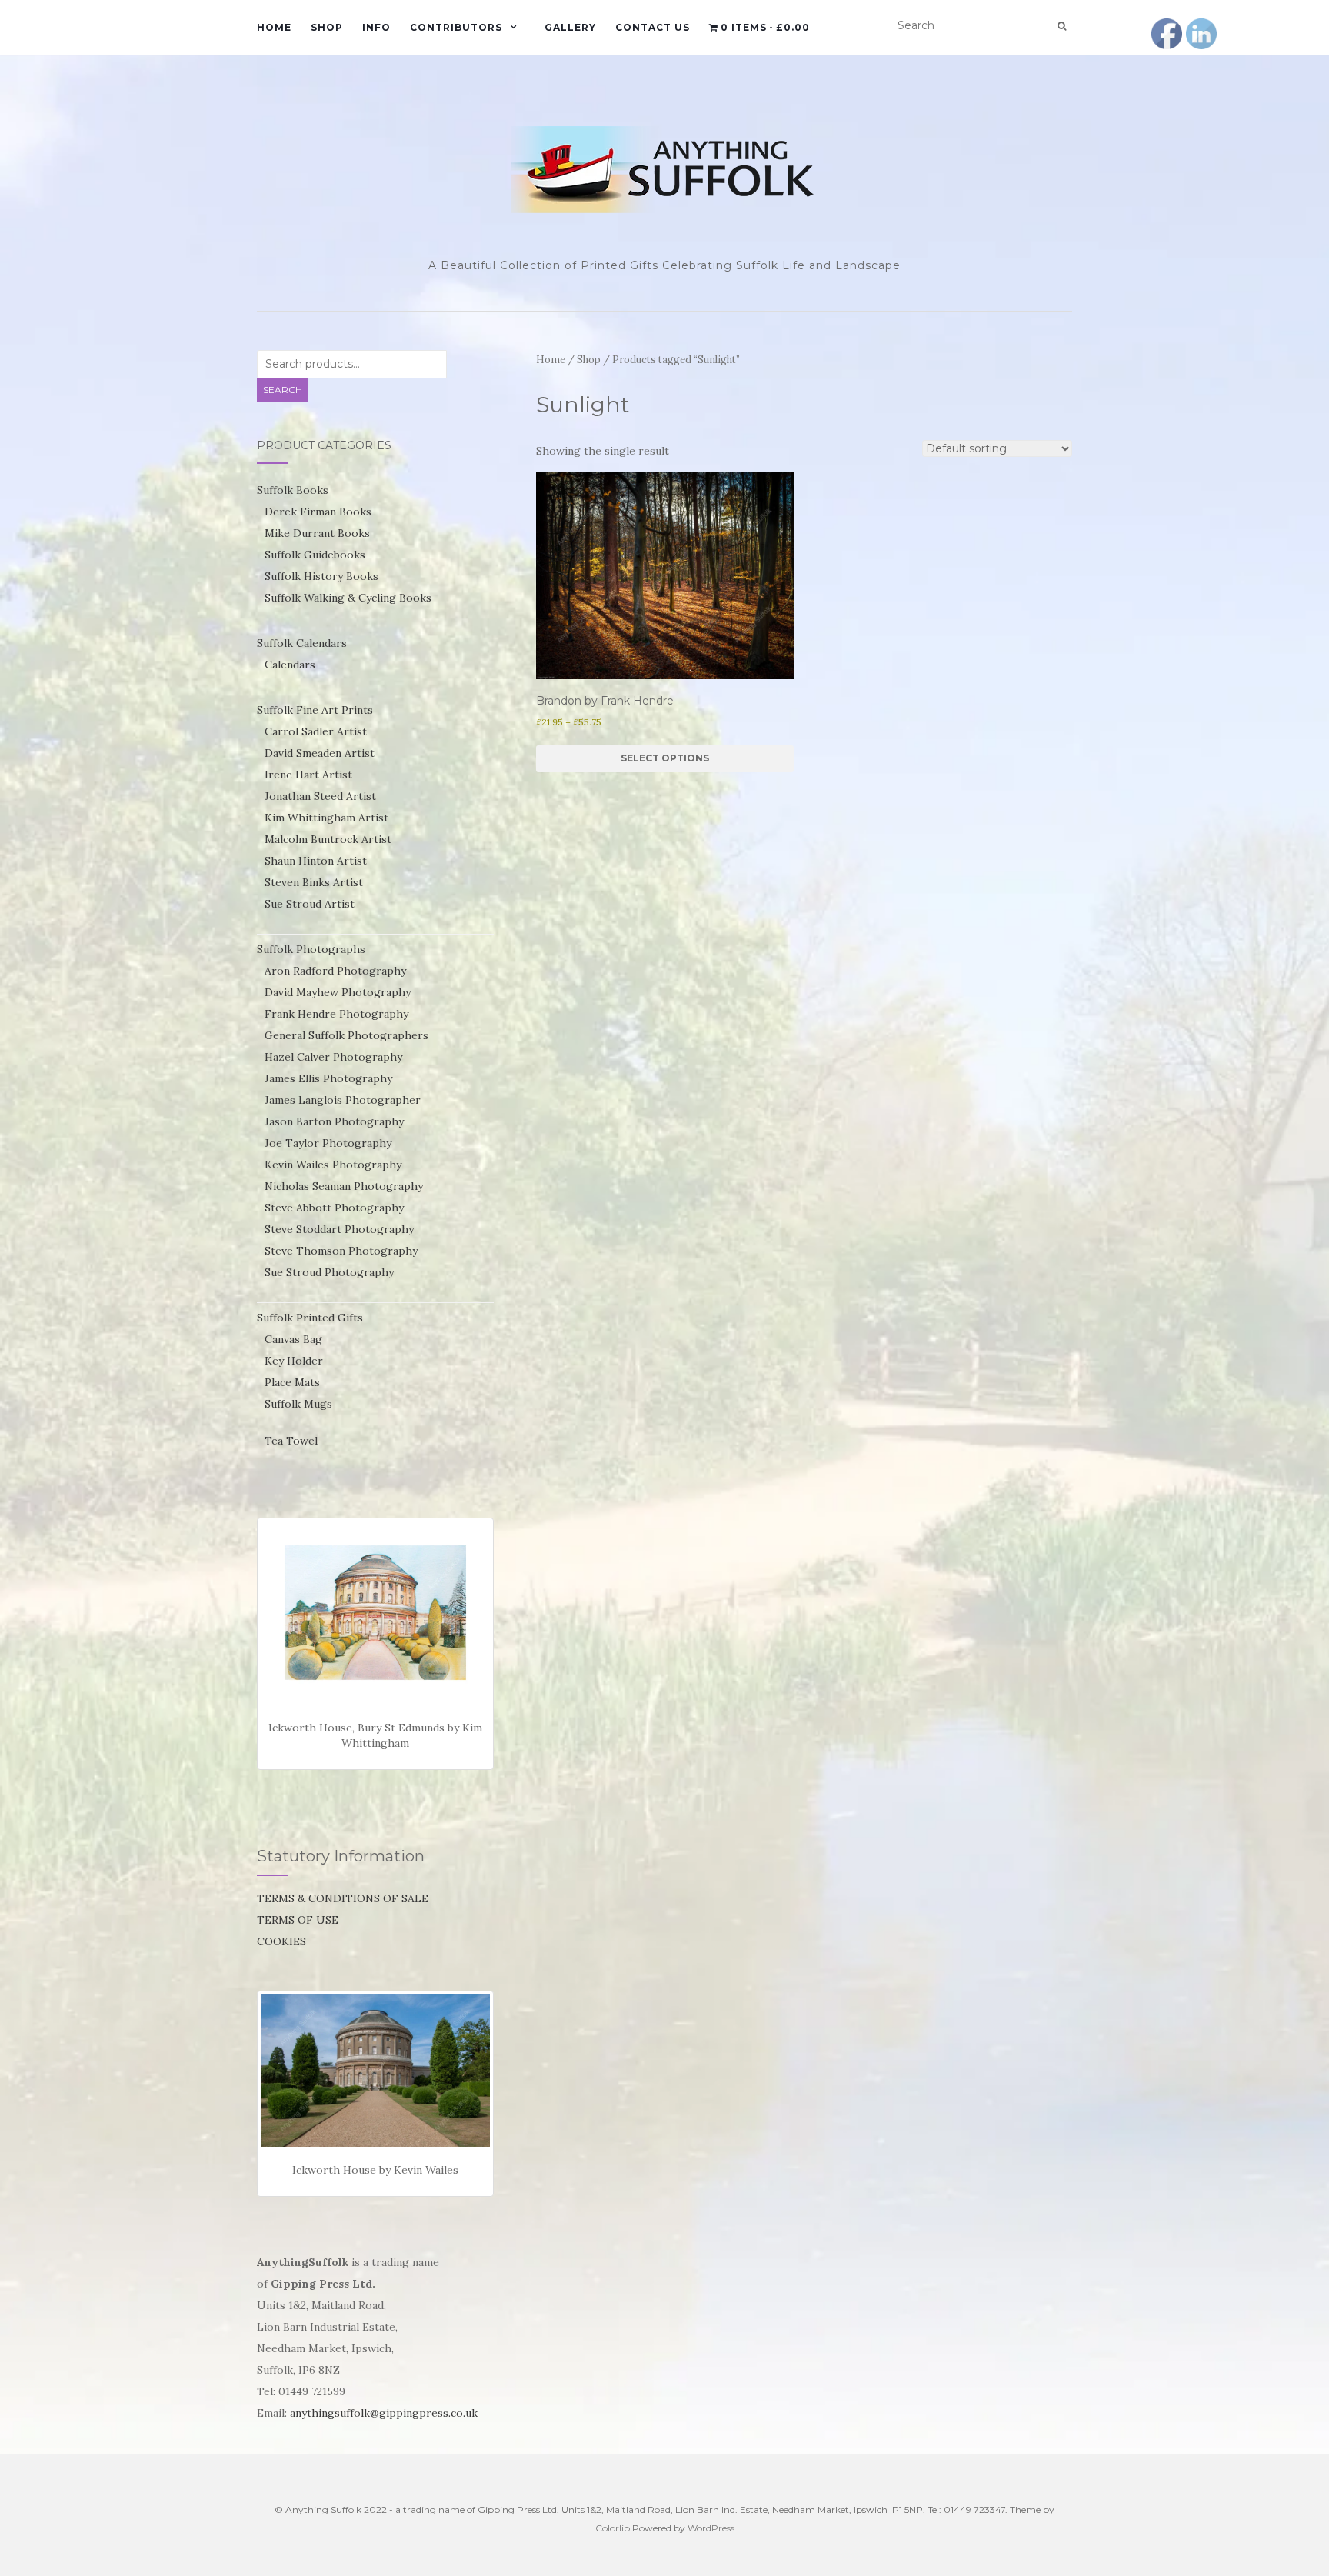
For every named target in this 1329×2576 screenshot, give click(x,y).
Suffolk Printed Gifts (310, 1318)
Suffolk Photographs (311, 949)
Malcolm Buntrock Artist (328, 839)
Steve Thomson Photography (341, 1251)
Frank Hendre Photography (336, 1014)
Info (376, 27)
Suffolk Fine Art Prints (315, 710)
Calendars (290, 665)
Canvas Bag (293, 1339)
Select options (665, 758)
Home (274, 27)
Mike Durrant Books (317, 533)
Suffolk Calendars (302, 643)
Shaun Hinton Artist (316, 861)
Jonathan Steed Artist (320, 796)
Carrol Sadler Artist (316, 731)
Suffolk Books (293, 490)
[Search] (1062, 26)
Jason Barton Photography (334, 1121)
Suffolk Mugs (298, 1404)
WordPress (711, 2528)
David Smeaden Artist (320, 753)
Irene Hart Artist (308, 775)
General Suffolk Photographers (346, 1035)
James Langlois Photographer (343, 1100)
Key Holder (294, 1361)
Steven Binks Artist (314, 882)
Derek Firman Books (318, 512)
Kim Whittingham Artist (326, 818)
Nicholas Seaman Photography (344, 1186)
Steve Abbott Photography (334, 1208)
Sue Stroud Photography (329, 1272)
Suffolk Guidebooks (315, 555)
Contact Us (653, 27)
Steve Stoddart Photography (339, 1229)
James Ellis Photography (328, 1078)
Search (283, 390)
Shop (327, 27)
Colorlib (613, 2528)
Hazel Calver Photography (333, 1057)
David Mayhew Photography (338, 992)
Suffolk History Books (321, 576)
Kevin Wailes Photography (333, 1165)
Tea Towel (291, 1441)
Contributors (456, 27)
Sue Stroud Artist (310, 904)
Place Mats (292, 1382)
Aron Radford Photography (335, 971)
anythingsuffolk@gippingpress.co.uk (384, 2413)
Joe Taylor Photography (328, 1143)
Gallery (570, 27)
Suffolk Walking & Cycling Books (348, 598)
